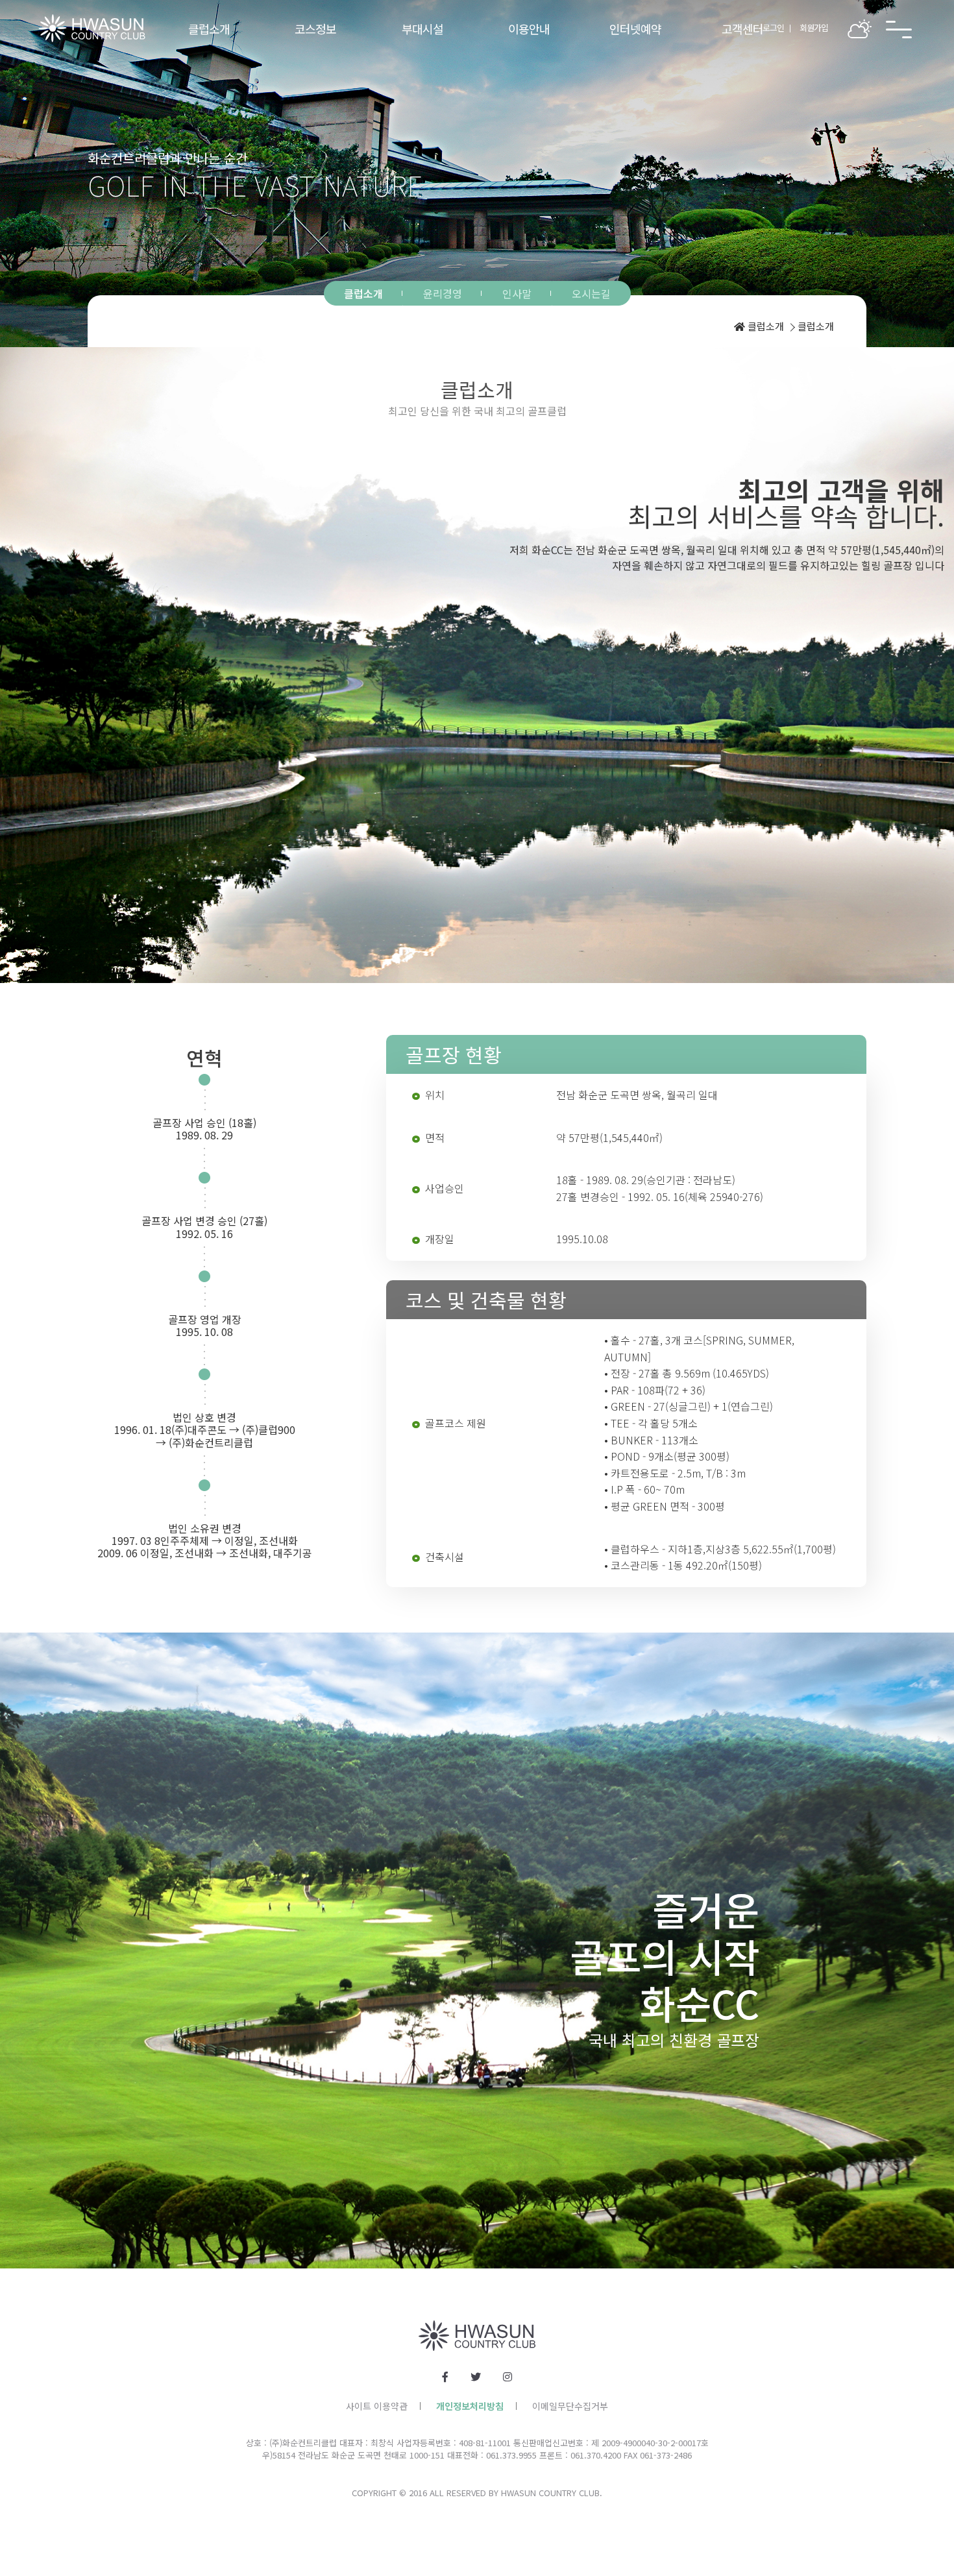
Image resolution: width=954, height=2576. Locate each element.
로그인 (773, 28)
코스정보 (315, 29)
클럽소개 (209, 29)
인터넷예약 (635, 29)
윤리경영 (443, 293)
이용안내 (529, 29)
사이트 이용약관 (377, 2406)
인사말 (517, 293)
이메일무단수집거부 (570, 2406)
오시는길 (591, 293)
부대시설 (422, 29)
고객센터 (742, 29)
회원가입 (814, 28)
